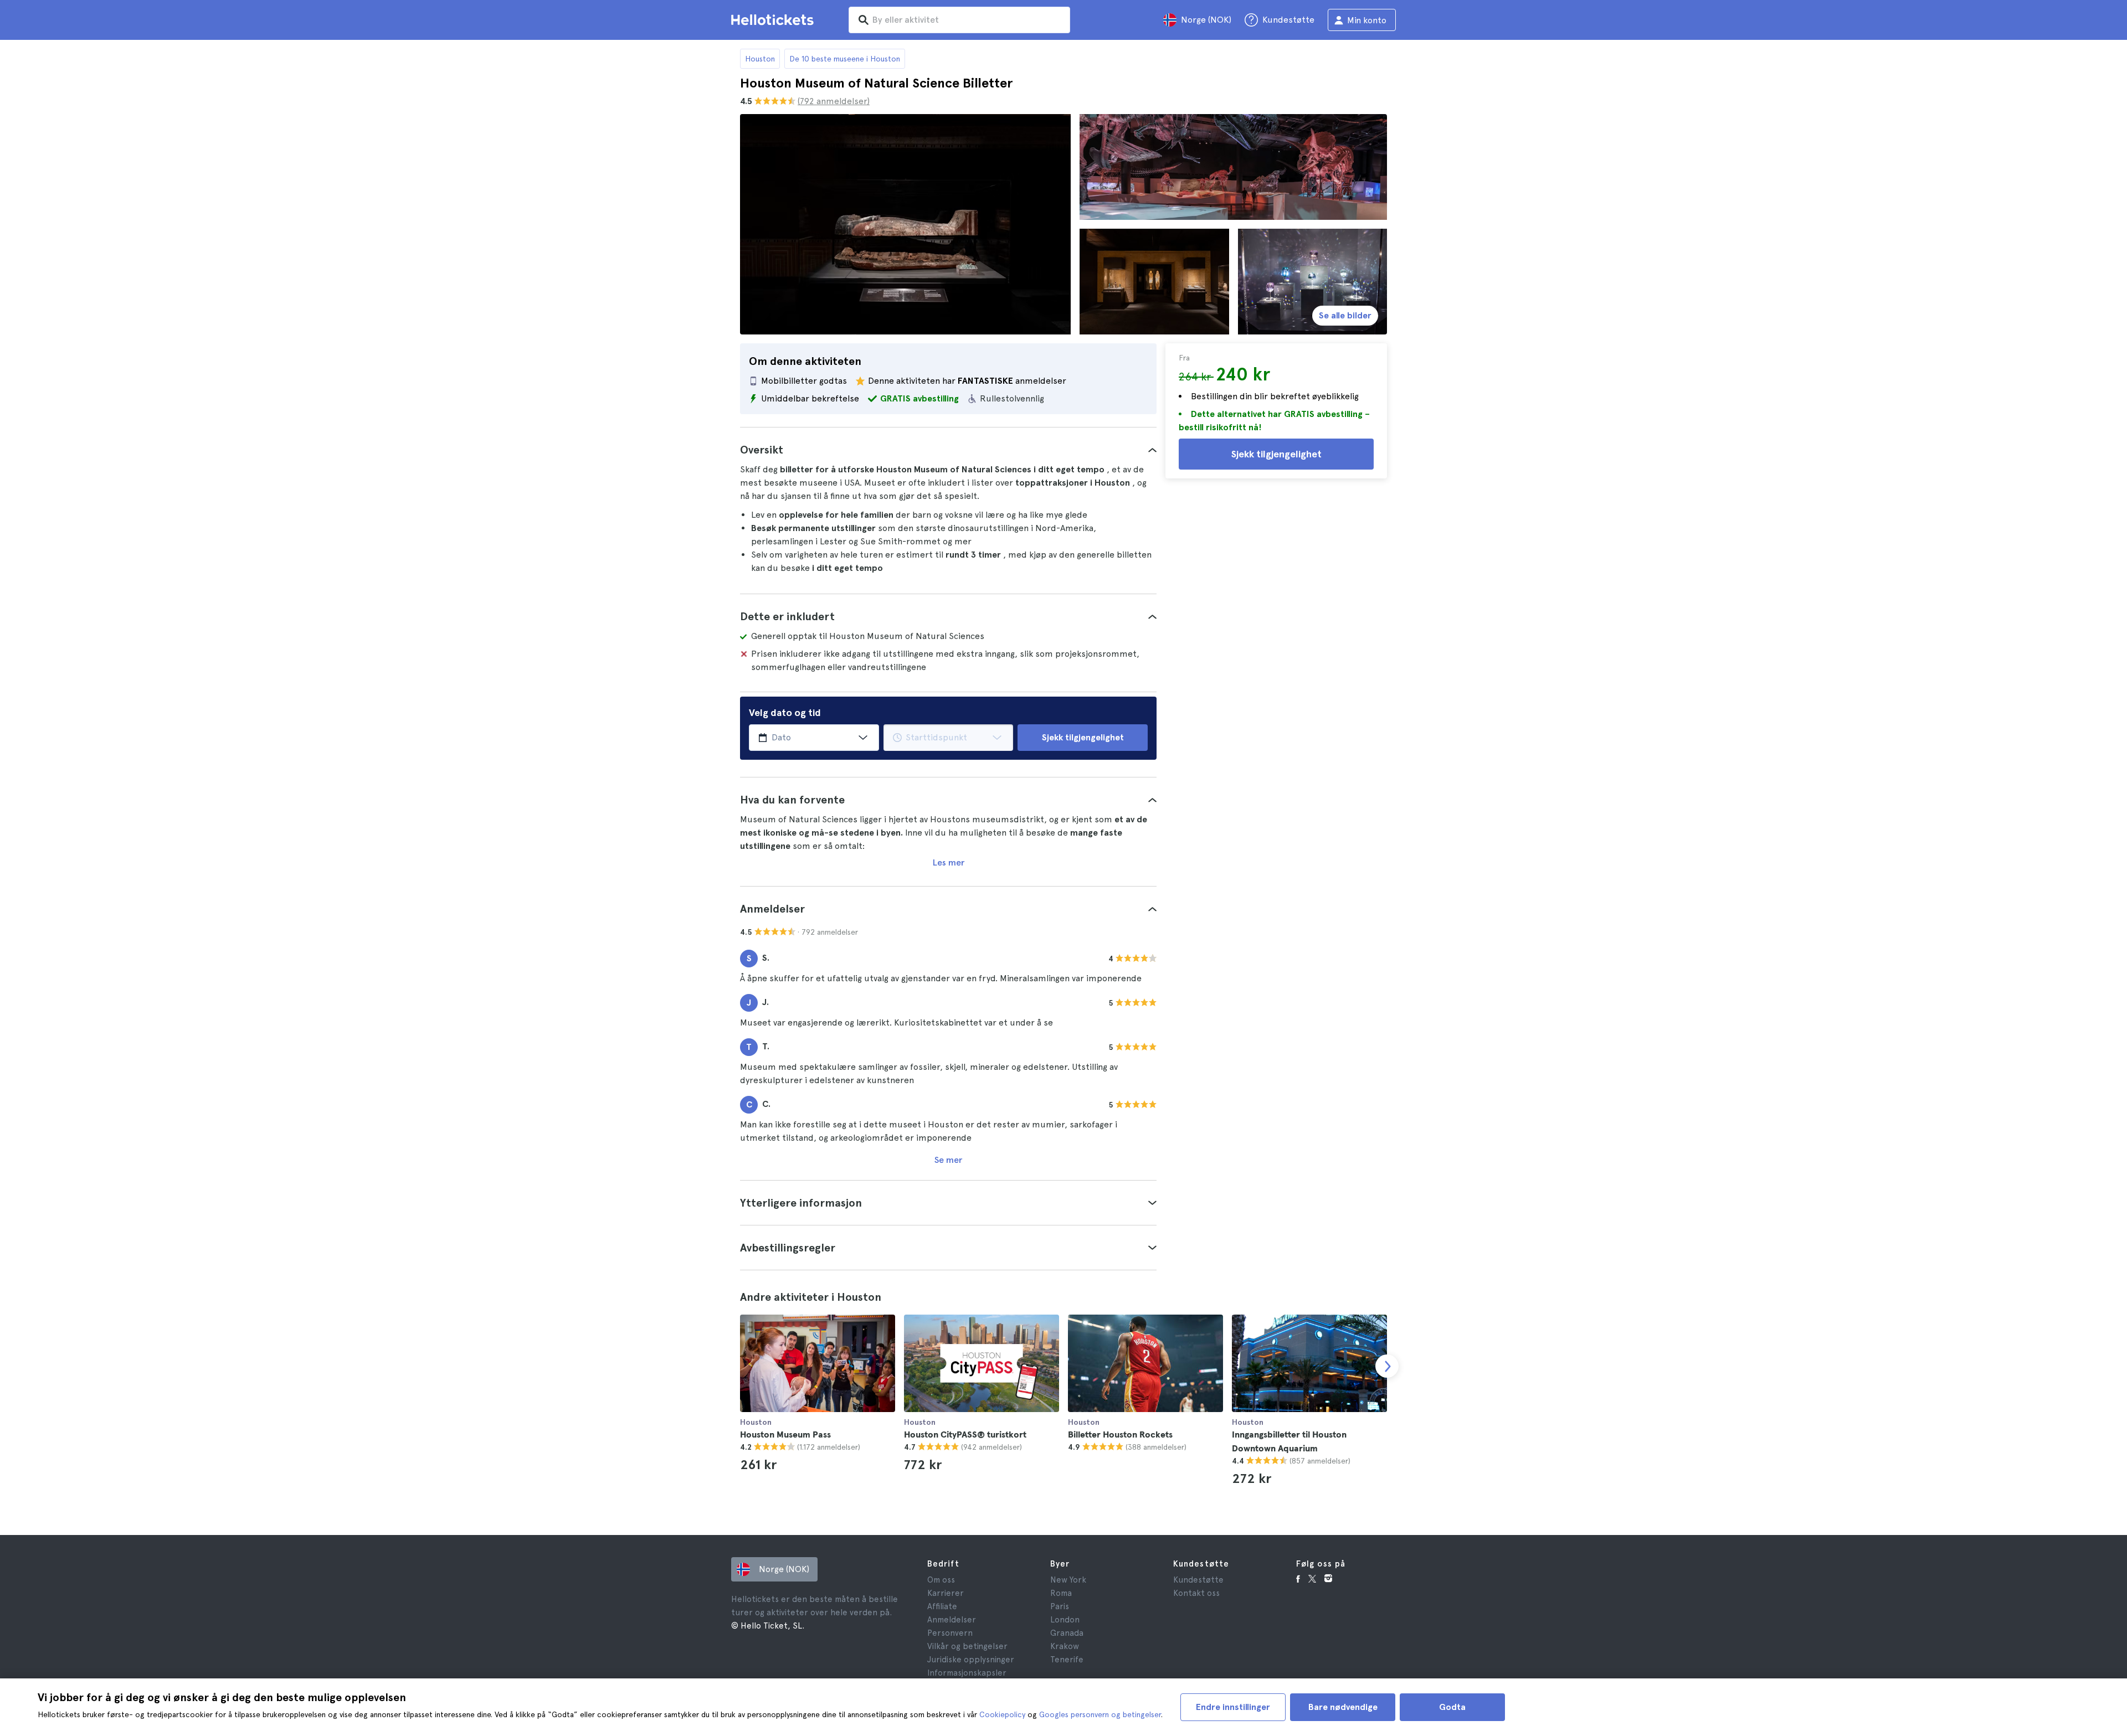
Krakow (1065, 1646)
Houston (760, 59)
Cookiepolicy (1002, 1714)
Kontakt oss (1196, 1593)
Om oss (941, 1580)
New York (1068, 1580)
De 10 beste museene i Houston (845, 59)
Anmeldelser (952, 1620)
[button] (948, 450)
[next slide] (1387, 1366)
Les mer (949, 862)
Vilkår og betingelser (967, 1646)
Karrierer (946, 1593)
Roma (1061, 1593)
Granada (1067, 1633)
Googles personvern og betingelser (1100, 1714)
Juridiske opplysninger (971, 1660)
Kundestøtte (1198, 1580)
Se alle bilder (1345, 315)
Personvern (950, 1633)
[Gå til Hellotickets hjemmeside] (774, 20)
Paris (1060, 1606)
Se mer (948, 1160)
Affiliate (942, 1606)
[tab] (948, 450)
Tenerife (1067, 1660)
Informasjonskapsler (967, 1673)
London (1065, 1620)
